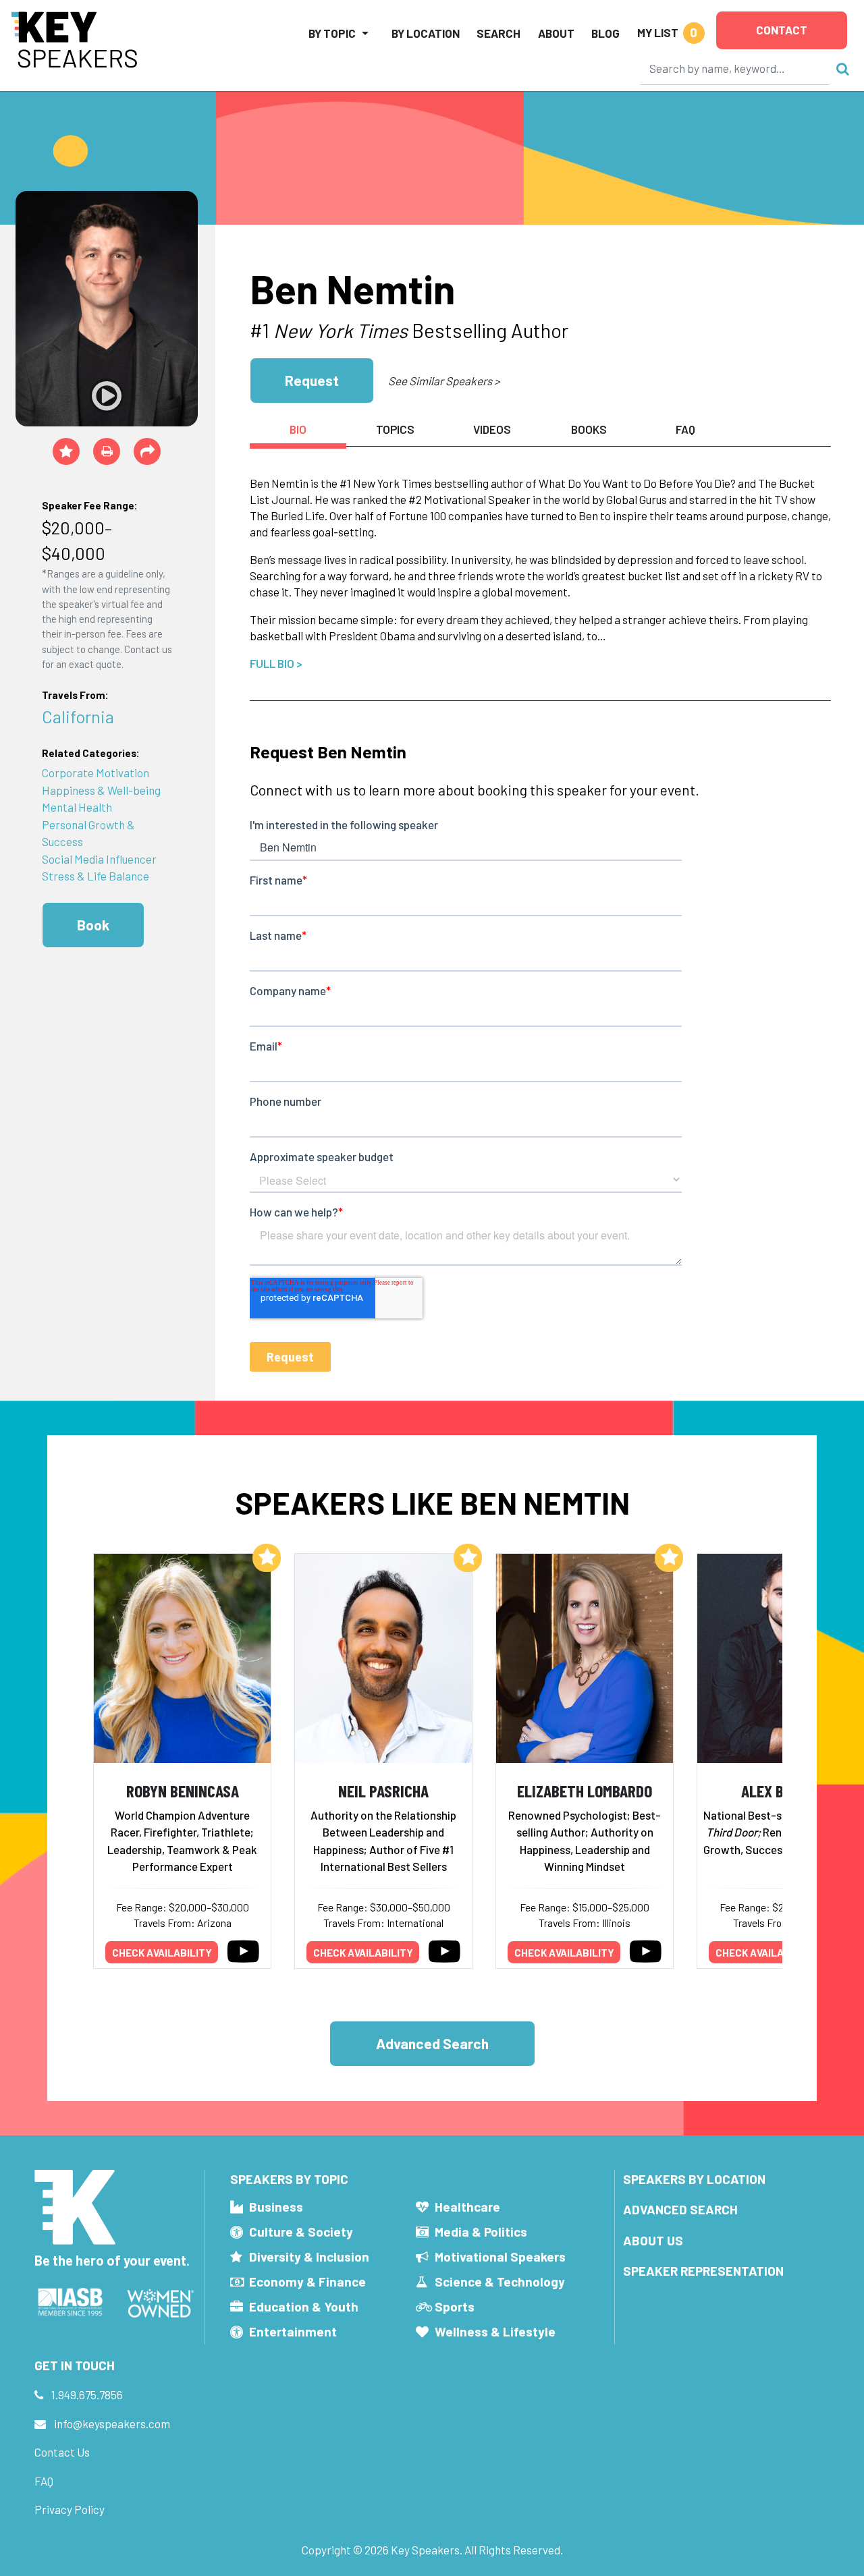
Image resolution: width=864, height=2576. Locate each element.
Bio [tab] (298, 429)
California (78, 716)
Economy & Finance (307, 2281)
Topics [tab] (395, 429)
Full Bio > (276, 663)
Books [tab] (589, 429)
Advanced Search (432, 2043)
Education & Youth (304, 2306)
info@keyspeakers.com (112, 2424)
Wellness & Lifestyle (495, 2331)
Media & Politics (481, 2232)
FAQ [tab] (685, 429)
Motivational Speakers (500, 2257)
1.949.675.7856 (87, 2395)
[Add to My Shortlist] (66, 451)
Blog (605, 33)
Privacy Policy (70, 2509)
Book (93, 925)
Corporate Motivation (96, 773)
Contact (782, 30)
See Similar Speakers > (444, 381)
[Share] (147, 451)
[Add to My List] (267, 1558)
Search (498, 33)
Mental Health (77, 807)
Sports (455, 2306)
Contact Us (62, 2452)
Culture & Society (301, 2232)
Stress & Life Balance (96, 876)
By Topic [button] (332, 33)
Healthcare (467, 2207)
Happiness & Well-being (101, 790)
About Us (653, 2240)
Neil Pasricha (383, 1790)
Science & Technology (500, 2281)
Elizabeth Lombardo (585, 1790)
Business (276, 2207)
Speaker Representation (703, 2271)
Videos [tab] (492, 429)
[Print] (107, 451)
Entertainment (293, 2331)
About (556, 33)
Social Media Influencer (99, 859)
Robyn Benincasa (183, 1790)
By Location (426, 33)
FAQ (44, 2481)
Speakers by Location (694, 2179)
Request (312, 380)
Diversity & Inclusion (309, 2257)
